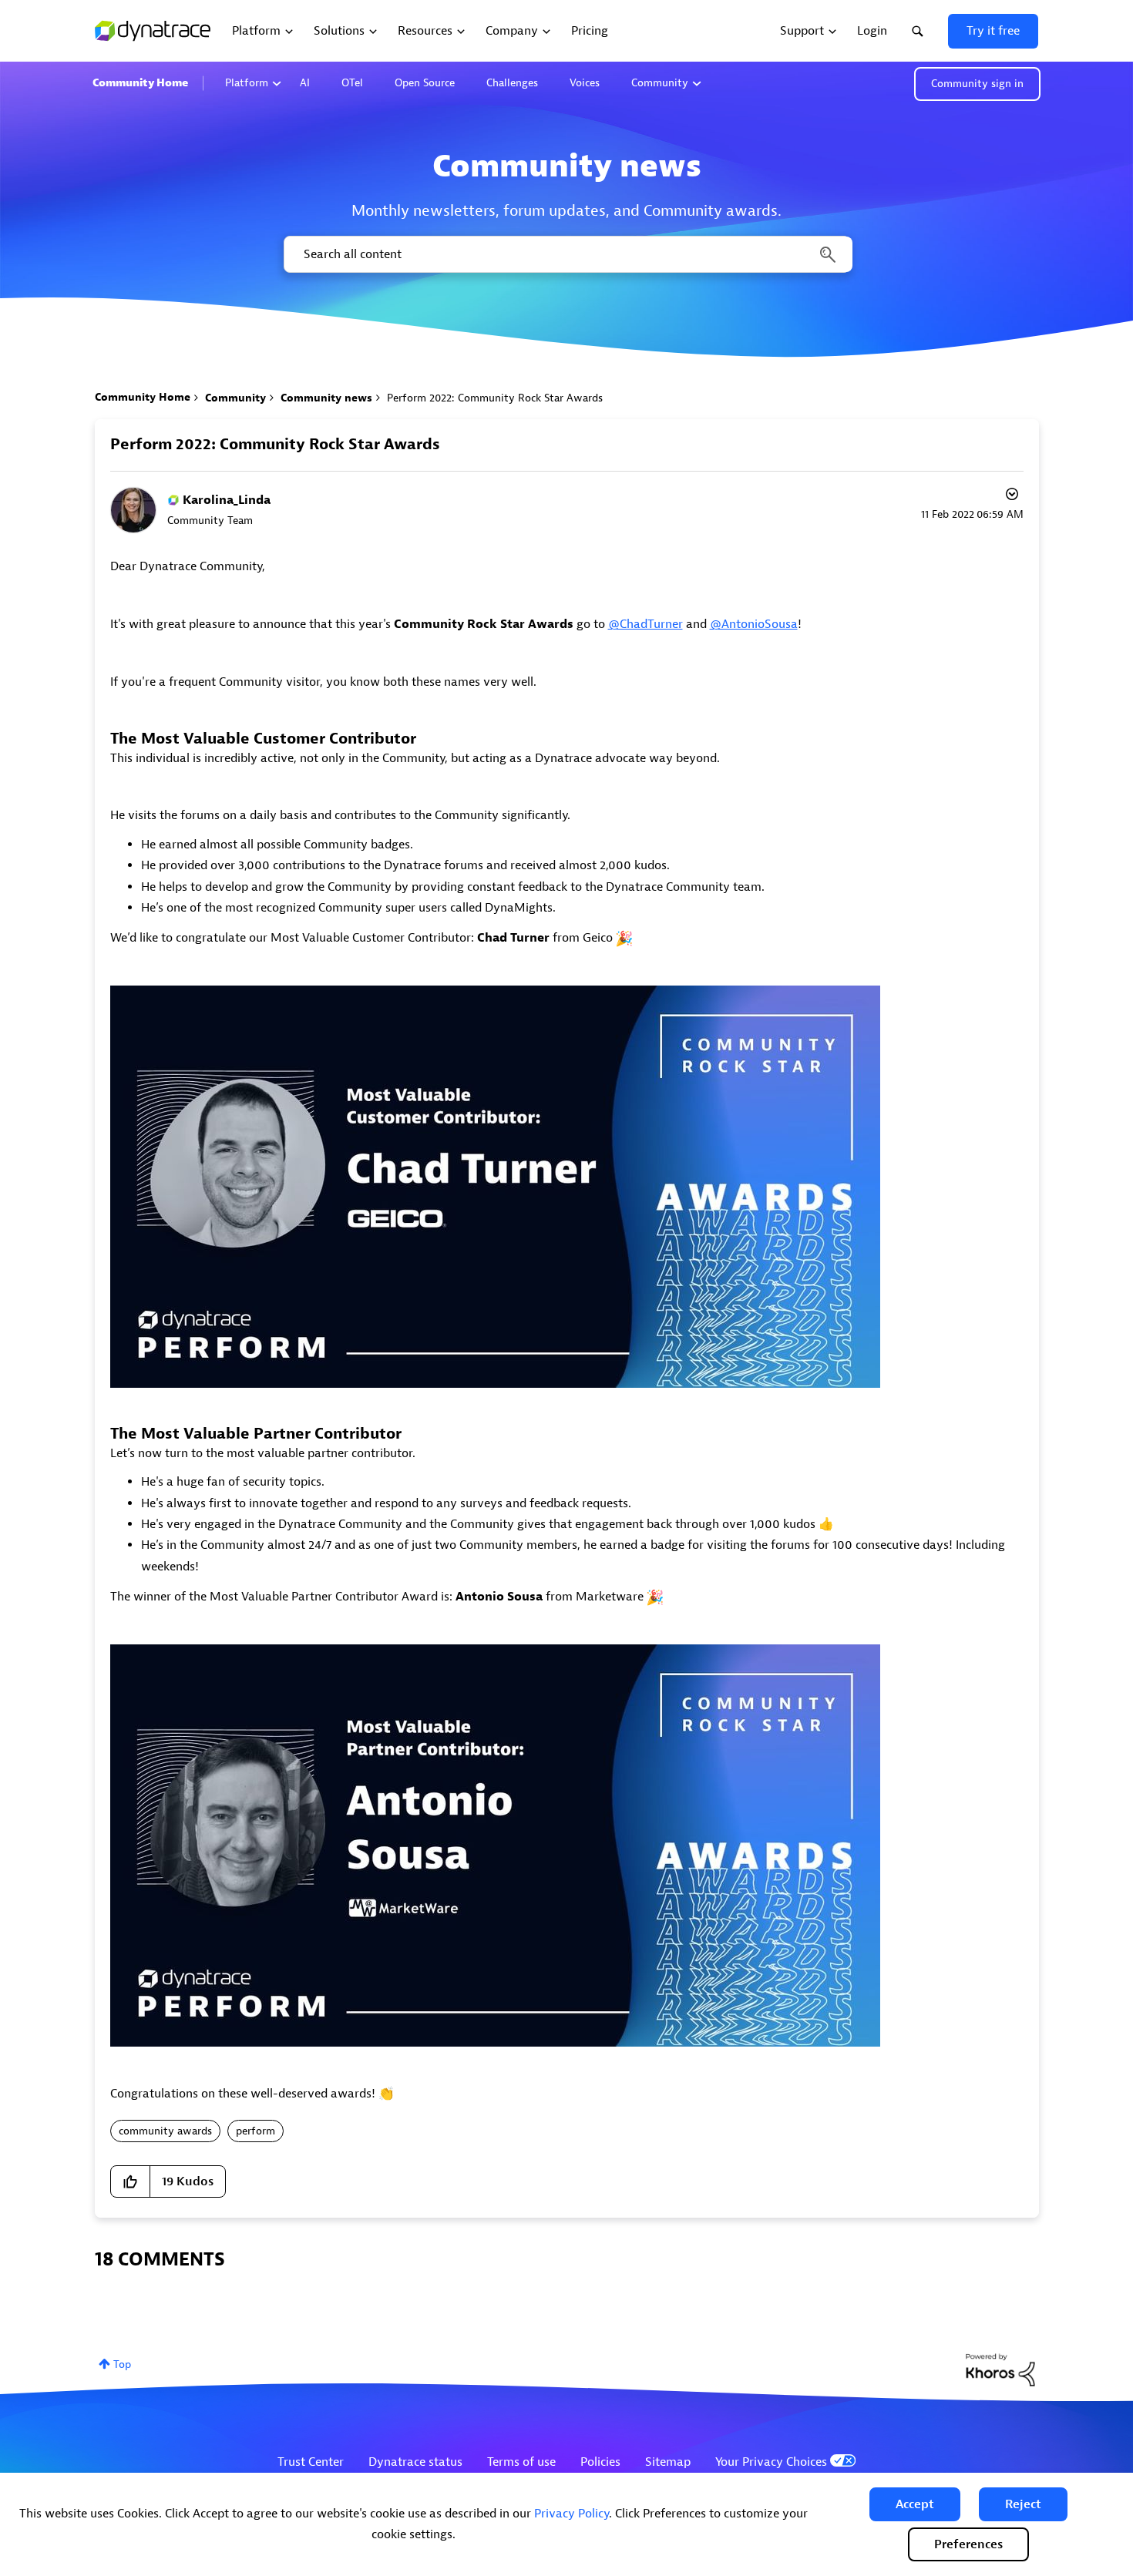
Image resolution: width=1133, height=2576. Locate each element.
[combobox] (567, 254)
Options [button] (1010, 496)
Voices (585, 83)
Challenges (512, 83)
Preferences (968, 2544)
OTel (352, 83)
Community (660, 83)
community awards (165, 2131)
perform (256, 2131)
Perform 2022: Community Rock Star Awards (275, 444)
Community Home (140, 83)
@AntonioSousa (754, 624)
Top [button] (122, 2364)
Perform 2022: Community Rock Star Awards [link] (495, 398)
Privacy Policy (572, 2514)
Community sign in (977, 84)
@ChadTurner (646, 624)
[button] (915, 2504)
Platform (247, 83)
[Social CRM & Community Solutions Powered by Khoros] (1000, 2369)
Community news (326, 398)
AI (305, 83)
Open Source (425, 83)
